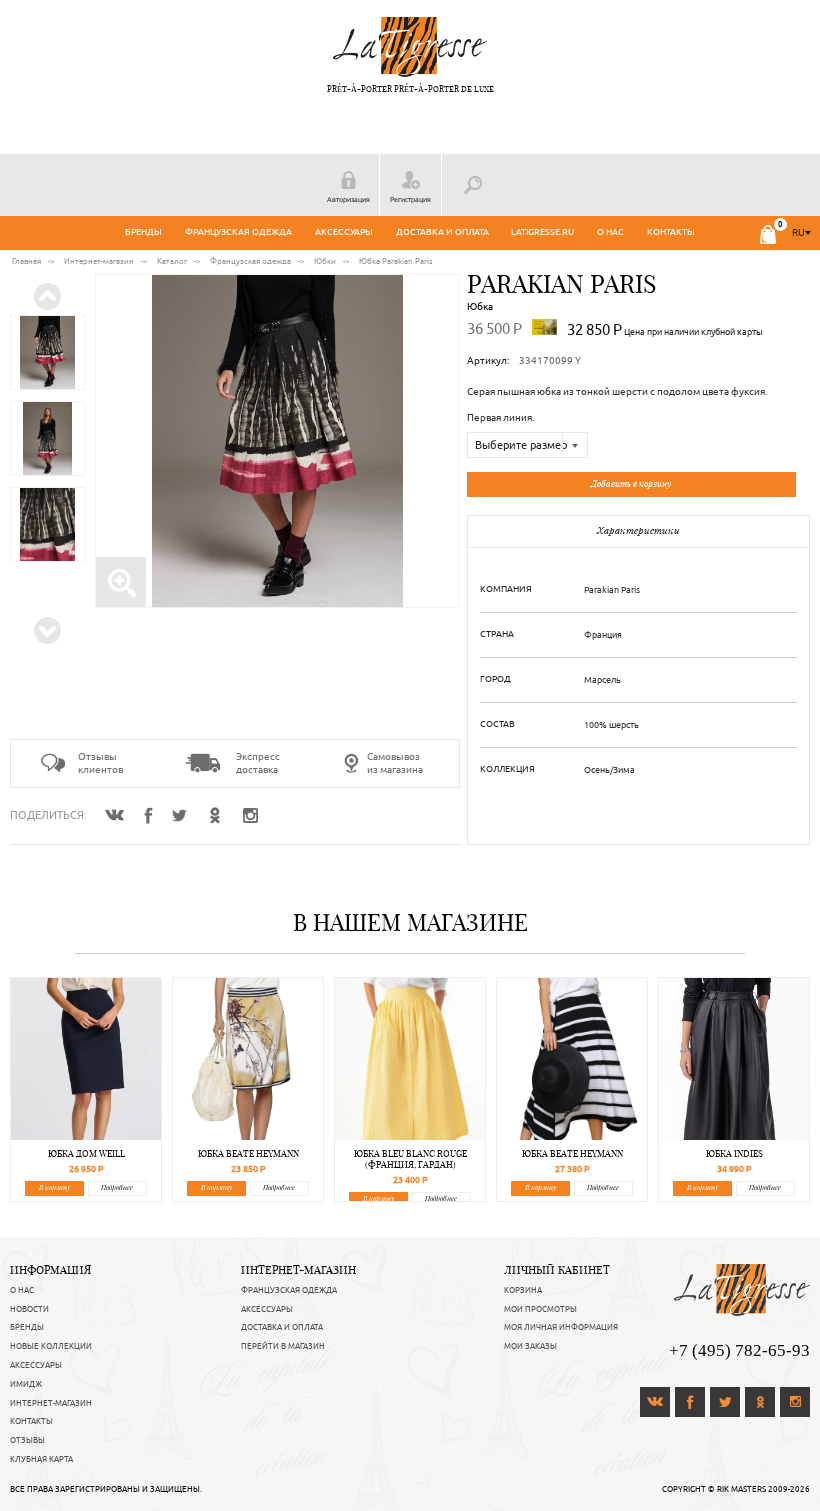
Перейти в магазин (283, 1346)
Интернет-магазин (51, 1403)
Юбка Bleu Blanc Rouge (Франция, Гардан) (410, 1159)
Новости (29, 1309)
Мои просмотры (540, 1309)
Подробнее (117, 1187)
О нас (610, 232)
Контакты (671, 232)
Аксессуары (344, 232)
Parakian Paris (562, 284)
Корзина (523, 1290)
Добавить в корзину (631, 483)
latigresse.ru (542, 232)
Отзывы (27, 1440)
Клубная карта (41, 1459)
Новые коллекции (51, 1346)
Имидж (26, 1384)
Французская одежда (238, 232)
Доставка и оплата (442, 232)
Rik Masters (741, 1489)
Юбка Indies (734, 1153)
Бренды (143, 232)
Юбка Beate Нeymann (248, 1153)
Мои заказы (530, 1346)
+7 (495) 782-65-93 (739, 1350)
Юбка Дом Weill (86, 1153)
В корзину (54, 1187)
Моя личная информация (561, 1327)
